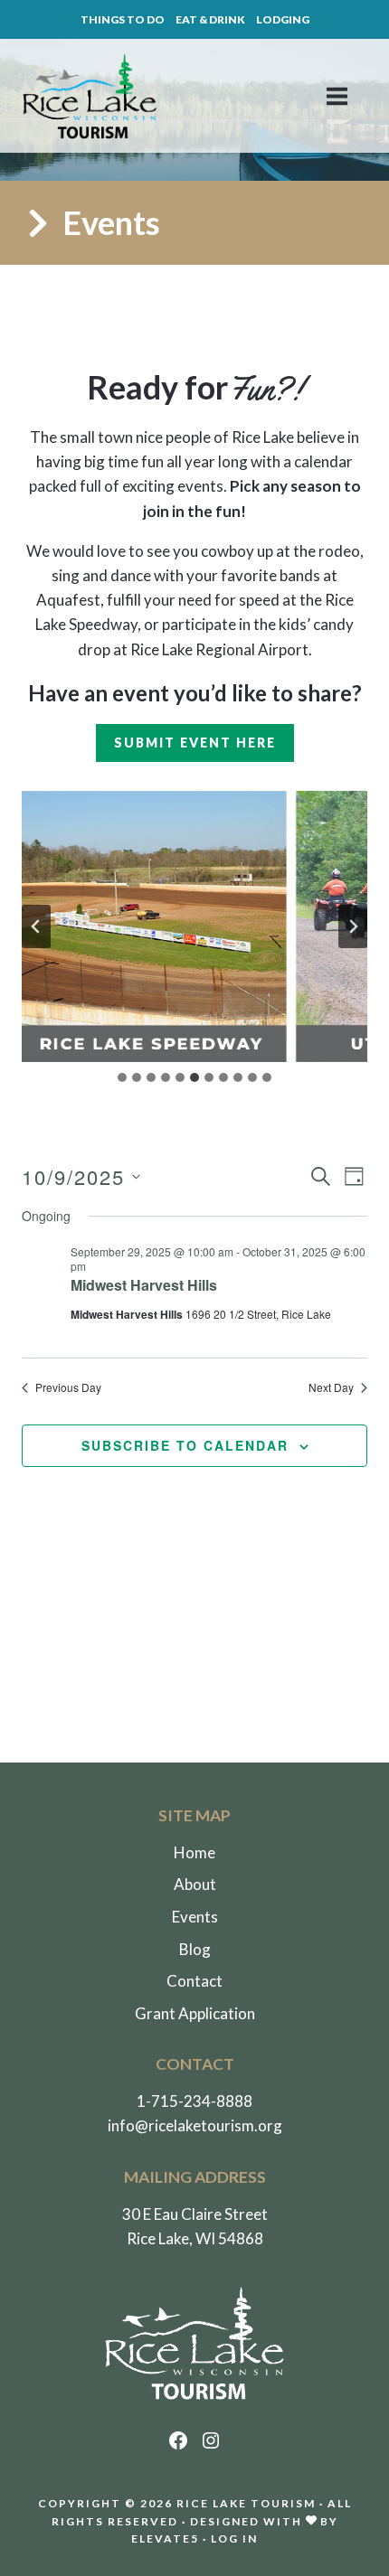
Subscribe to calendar (185, 1445)
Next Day (331, 1387)
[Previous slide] (36, 926)
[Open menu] (346, 96)
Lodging (283, 19)
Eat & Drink (210, 19)
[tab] (122, 1077)
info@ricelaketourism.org (195, 2125)
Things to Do (123, 19)
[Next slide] (353, 926)
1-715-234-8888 (194, 2101)
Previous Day (68, 1387)
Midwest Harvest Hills (144, 1285)
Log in (234, 2538)
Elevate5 (165, 2538)
